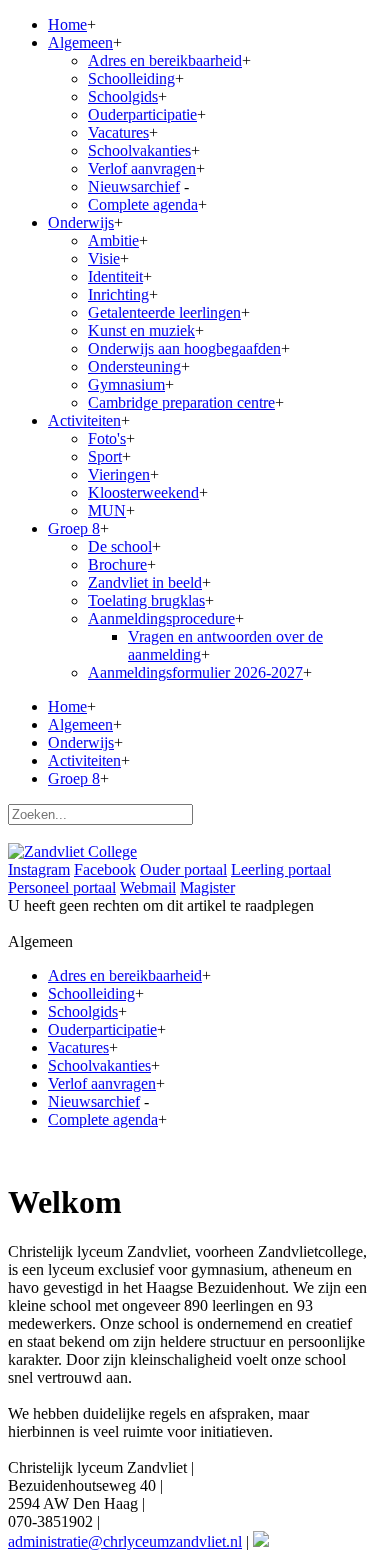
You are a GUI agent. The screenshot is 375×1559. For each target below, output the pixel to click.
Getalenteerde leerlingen (164, 312)
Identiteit (115, 276)
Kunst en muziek (141, 330)
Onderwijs (81, 222)
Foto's (107, 438)
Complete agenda (143, 204)
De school (120, 546)
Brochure (117, 564)
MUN (107, 510)
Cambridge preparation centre (181, 402)
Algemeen (80, 42)
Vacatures (118, 132)
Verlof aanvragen (142, 168)
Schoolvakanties (139, 150)
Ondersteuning (134, 366)
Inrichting (118, 294)
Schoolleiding (131, 78)
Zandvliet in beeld (145, 582)
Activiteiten (84, 420)
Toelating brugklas (146, 600)
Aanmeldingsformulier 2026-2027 (195, 672)
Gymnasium (126, 384)
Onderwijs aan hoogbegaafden (184, 348)
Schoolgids (123, 96)
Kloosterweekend (143, 492)
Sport (105, 456)
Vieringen (119, 474)
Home (67, 24)
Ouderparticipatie (142, 114)
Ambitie (113, 240)
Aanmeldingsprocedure (161, 618)
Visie (104, 258)
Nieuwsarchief (134, 186)
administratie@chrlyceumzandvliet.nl (125, 1541)
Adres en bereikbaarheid (165, 60)
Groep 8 (74, 528)
